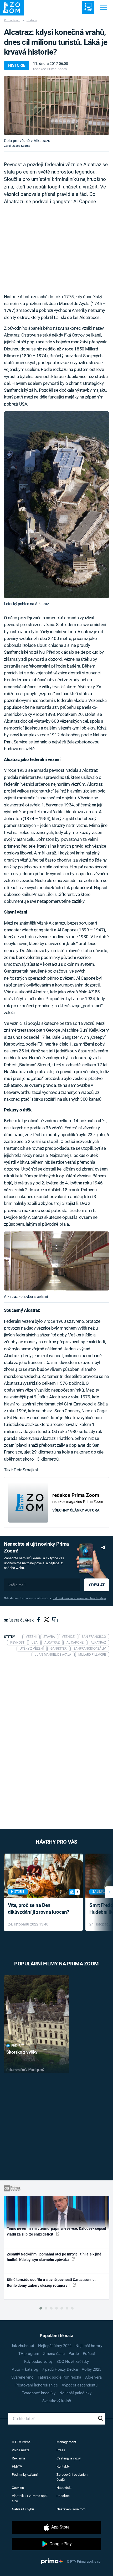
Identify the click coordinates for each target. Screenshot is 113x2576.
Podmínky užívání (25, 2475)
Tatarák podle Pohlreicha (59, 2377)
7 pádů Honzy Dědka (60, 2369)
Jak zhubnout (22, 2346)
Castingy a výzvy (69, 2458)
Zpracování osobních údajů (72, 2477)
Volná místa (21, 2450)
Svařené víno (22, 2377)
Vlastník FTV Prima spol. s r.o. (30, 2498)
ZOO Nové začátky (73, 2362)
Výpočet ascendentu (80, 2385)
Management (66, 2442)
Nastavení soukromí (71, 2509)
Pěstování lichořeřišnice (37, 2385)
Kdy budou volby (38, 2362)
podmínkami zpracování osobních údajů (79, 1598)
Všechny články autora (76, 1510)
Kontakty (63, 2466)
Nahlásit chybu (23, 2509)
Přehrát (18, 2046)
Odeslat (97, 1585)
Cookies (18, 2488)
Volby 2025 (91, 2369)
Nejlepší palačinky (75, 2393)
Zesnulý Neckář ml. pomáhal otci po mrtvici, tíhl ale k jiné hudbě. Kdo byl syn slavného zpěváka (54, 2257)
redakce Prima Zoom (50, 69)
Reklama (18, 2458)
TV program (29, 2354)
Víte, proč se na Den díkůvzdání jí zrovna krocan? (38, 1909)
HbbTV (17, 2466)
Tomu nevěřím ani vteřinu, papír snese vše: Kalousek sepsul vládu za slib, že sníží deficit (56, 2231)
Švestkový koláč (57, 2401)
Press (61, 2450)
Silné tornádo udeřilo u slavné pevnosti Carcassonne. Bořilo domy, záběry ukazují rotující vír (51, 2282)
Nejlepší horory (89, 2346)
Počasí (89, 2354)
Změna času (54, 2354)
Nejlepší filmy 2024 (55, 2346)
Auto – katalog (25, 2369)
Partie (74, 2354)
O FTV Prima (21, 2442)
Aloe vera (93, 2377)
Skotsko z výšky (22, 2052)
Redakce (63, 2496)
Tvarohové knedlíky (39, 2393)
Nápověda (64, 2488)
